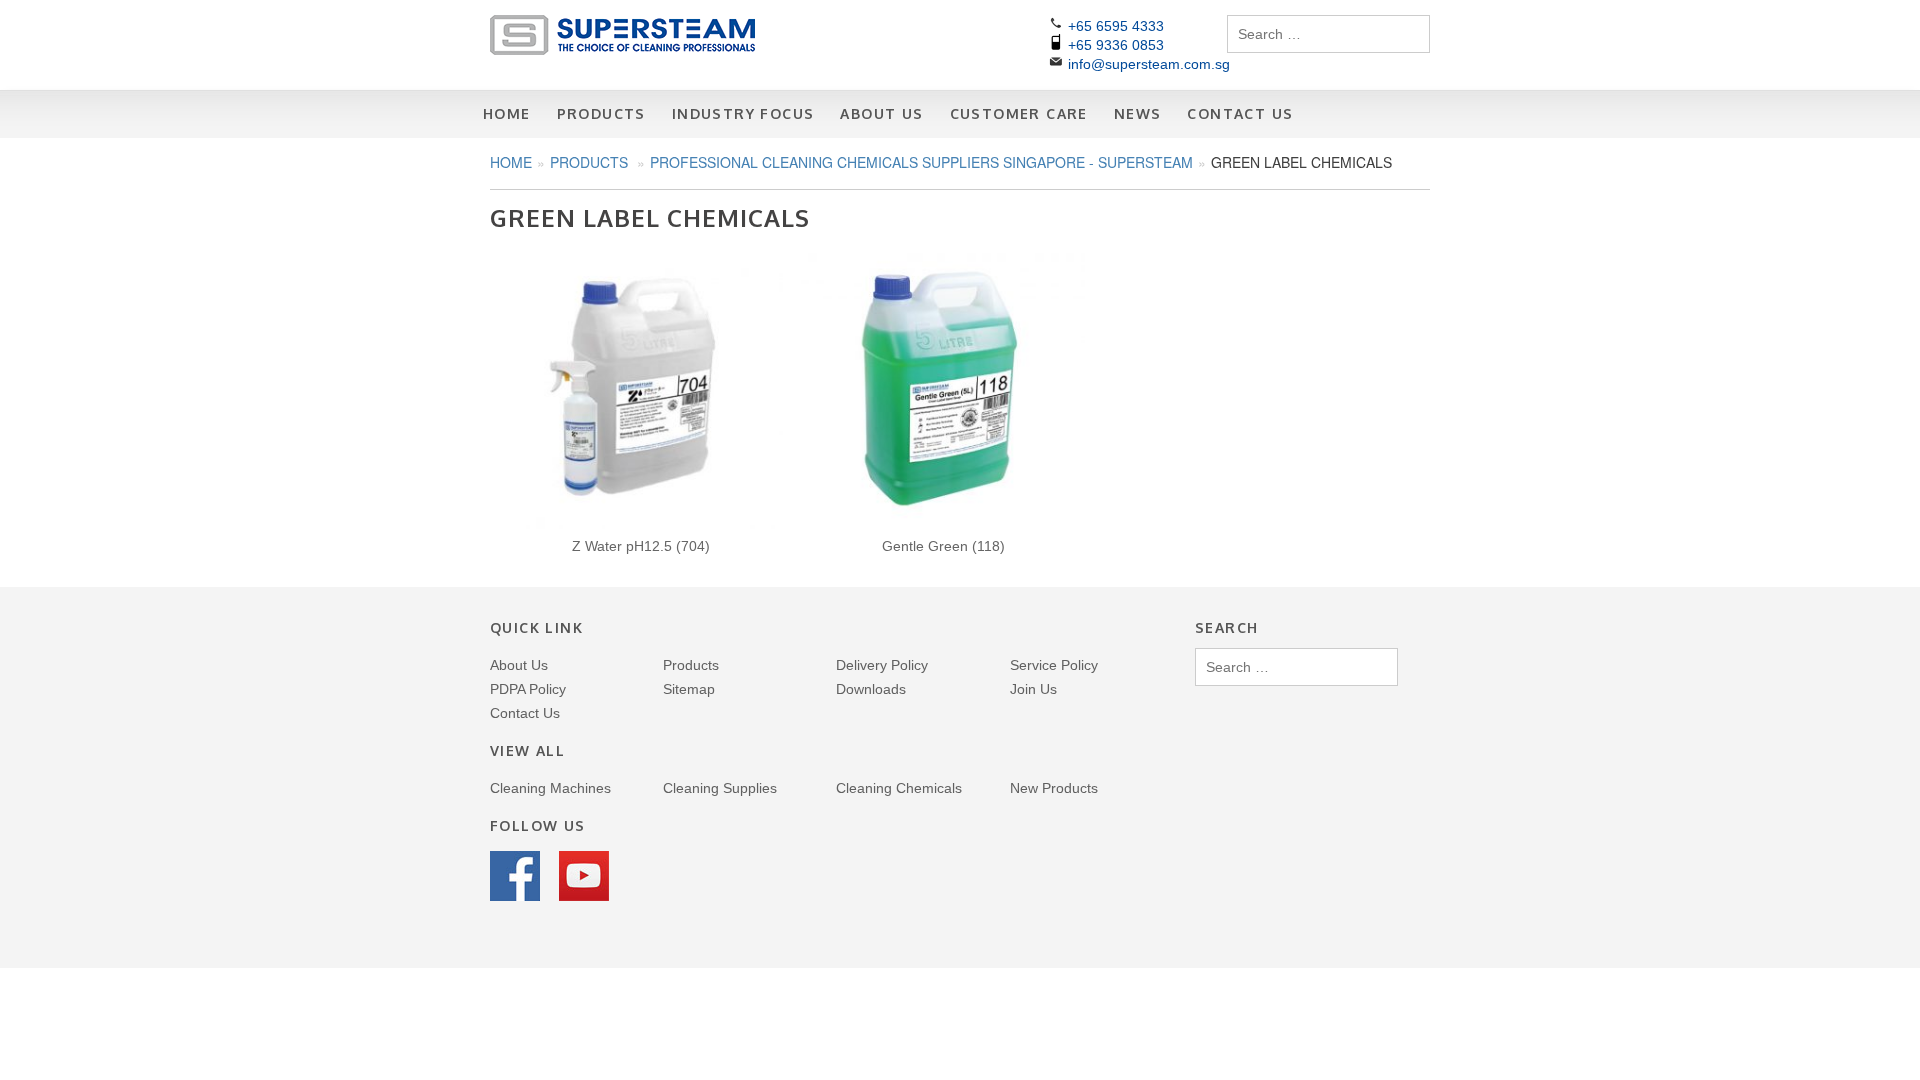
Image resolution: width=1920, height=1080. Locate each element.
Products (601, 113)
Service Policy (1054, 665)
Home (507, 113)
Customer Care (1019, 113)
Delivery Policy (882, 665)
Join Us (1033, 689)
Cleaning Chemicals (899, 788)
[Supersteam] (622, 49)
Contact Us (1240, 113)
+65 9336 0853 (1116, 45)
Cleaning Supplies (720, 788)
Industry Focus (743, 113)
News (1138, 113)
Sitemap (689, 689)
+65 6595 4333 (1116, 26)
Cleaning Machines (550, 788)
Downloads (871, 689)
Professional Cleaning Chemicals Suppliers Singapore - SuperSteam (921, 162)
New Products (1054, 788)
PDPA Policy (528, 689)
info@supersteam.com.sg (1149, 64)
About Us (881, 113)
